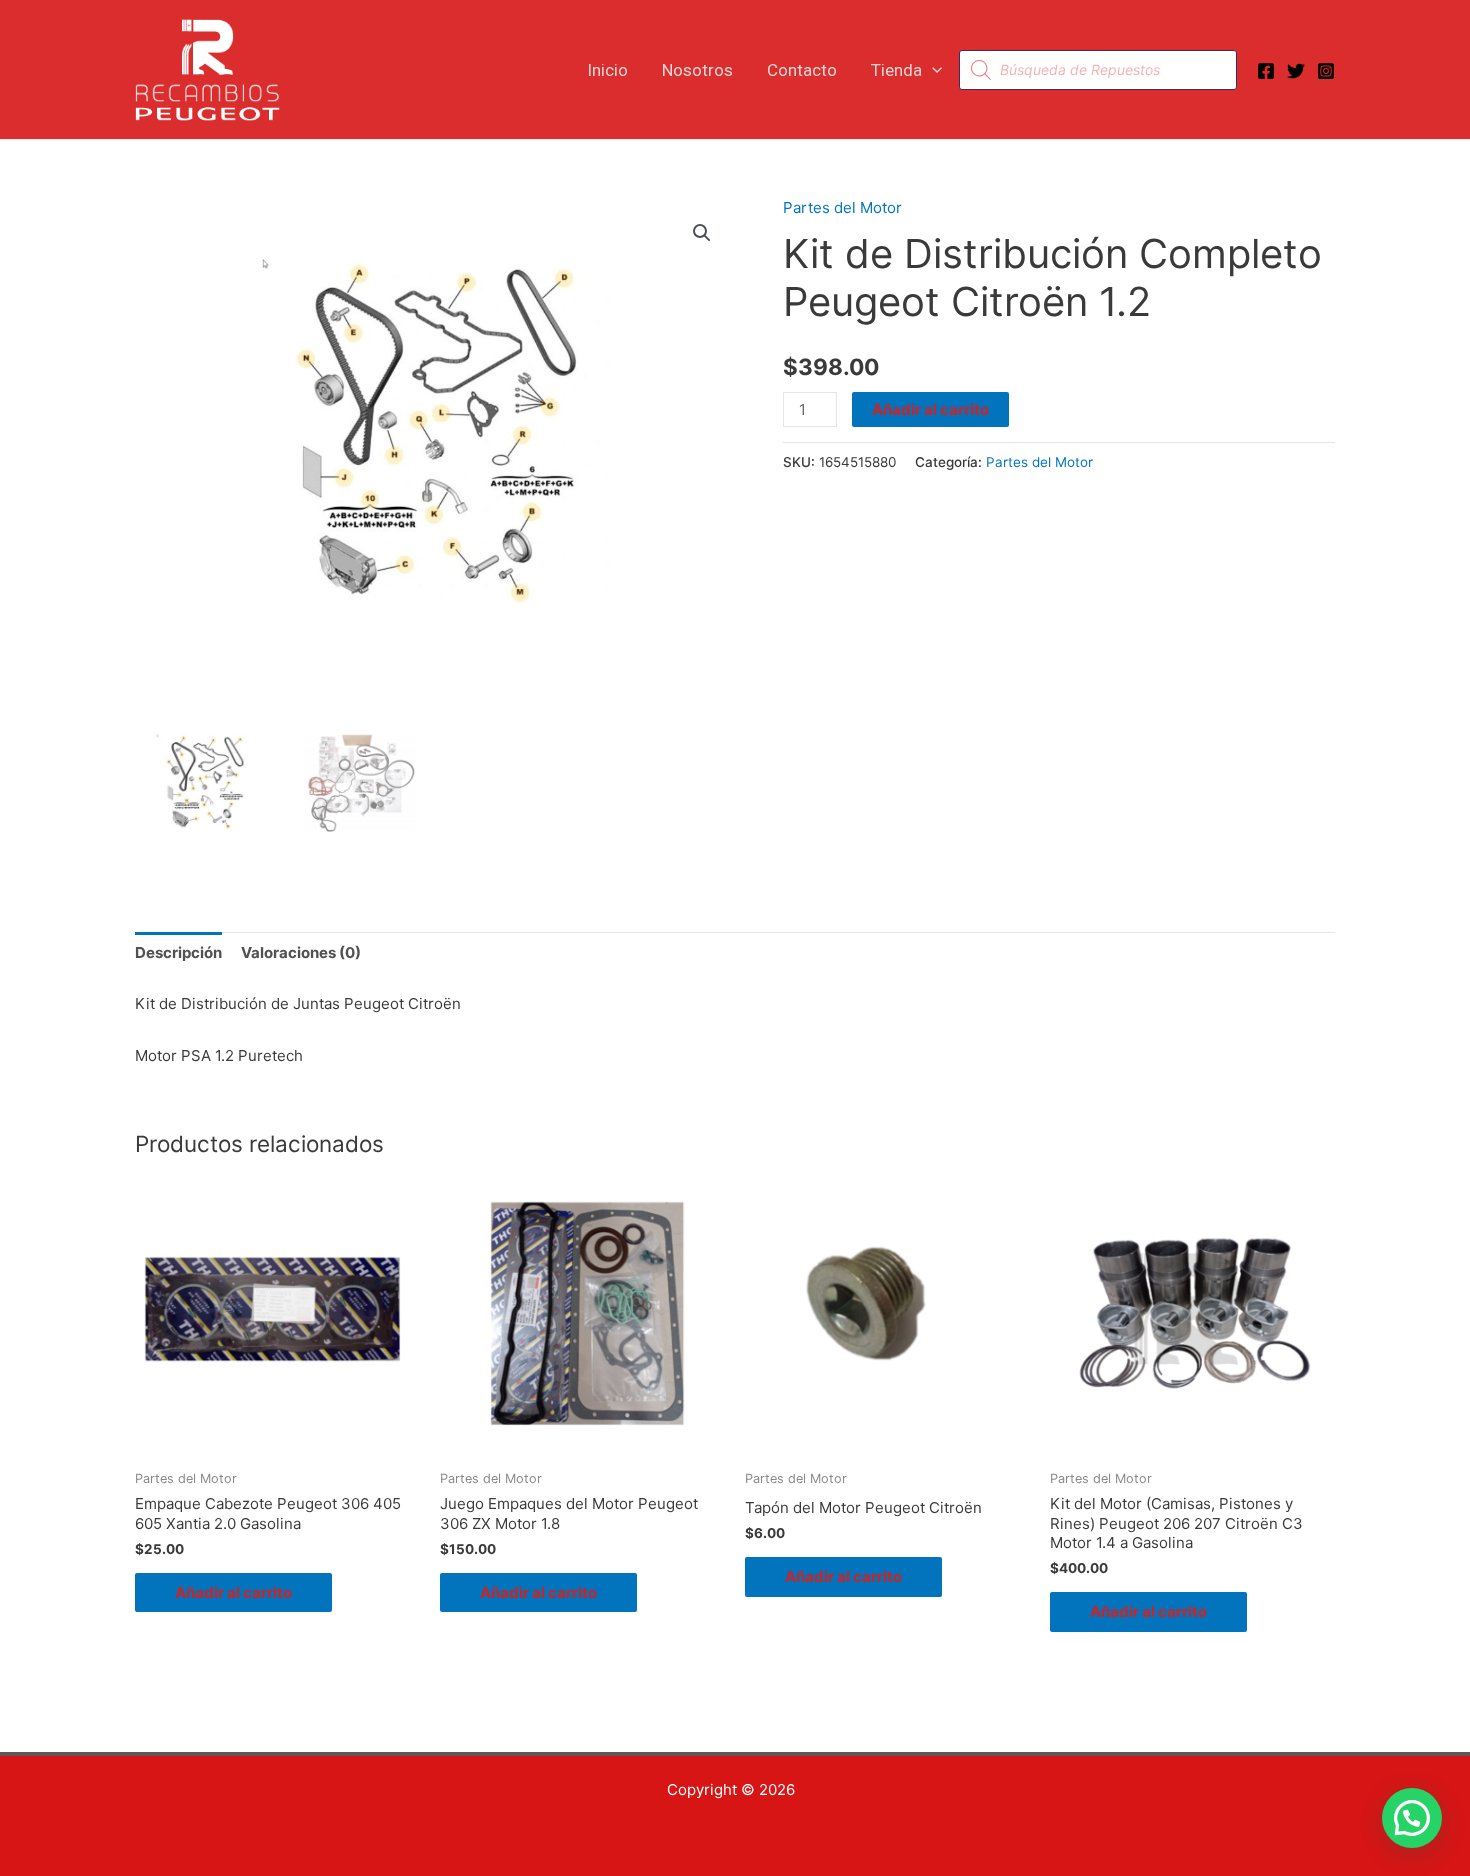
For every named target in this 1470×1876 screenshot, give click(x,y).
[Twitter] (1296, 71)
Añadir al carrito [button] (233, 1592)
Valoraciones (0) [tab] (301, 952)
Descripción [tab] (178, 952)
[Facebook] (1266, 71)
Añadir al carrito (930, 409)
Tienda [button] (896, 70)
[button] (932, 70)
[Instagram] (1326, 71)
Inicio (607, 70)
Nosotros (697, 70)
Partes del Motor (842, 207)
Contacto (802, 70)
